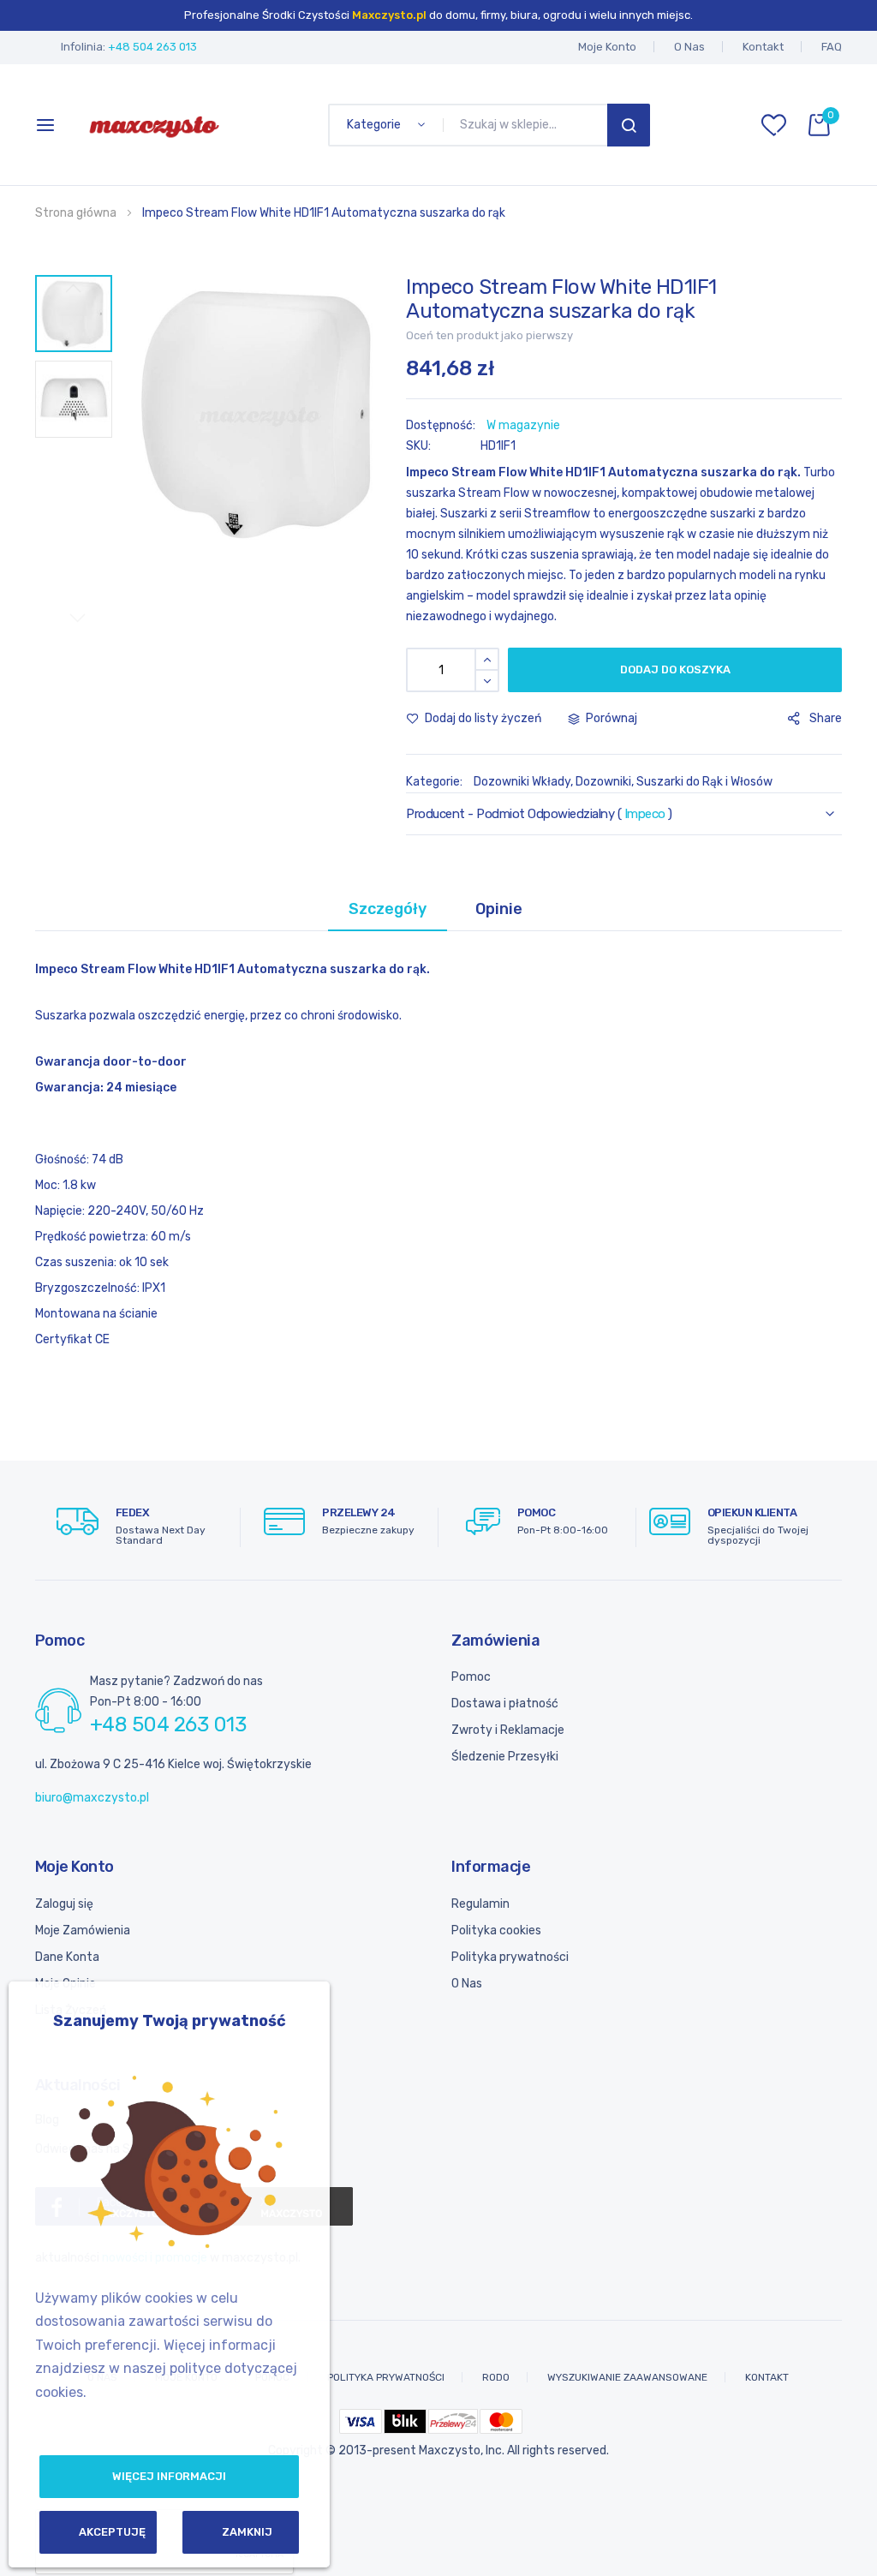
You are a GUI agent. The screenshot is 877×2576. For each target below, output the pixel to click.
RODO (496, 2377)
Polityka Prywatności (386, 2377)
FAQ (832, 47)
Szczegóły (388, 909)
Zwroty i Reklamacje (508, 1730)
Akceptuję (112, 2532)
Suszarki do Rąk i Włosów (704, 782)
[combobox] (528, 125)
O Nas (689, 47)
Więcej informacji (169, 2476)
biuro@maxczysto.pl (92, 1798)
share (826, 718)
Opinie (499, 909)
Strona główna (76, 213)
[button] (74, 314)
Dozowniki (603, 782)
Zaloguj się (64, 1904)
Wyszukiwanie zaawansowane (627, 2377)
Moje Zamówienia (83, 1931)
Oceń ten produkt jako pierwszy (489, 335)
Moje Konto (607, 47)
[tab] (388, 909)
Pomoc (471, 1677)
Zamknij (247, 2532)
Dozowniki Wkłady (522, 782)
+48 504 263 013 (152, 47)
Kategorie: (436, 782)
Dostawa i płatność (505, 1703)
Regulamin (480, 1904)
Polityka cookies (496, 1931)
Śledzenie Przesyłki (505, 1757)
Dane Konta (67, 1957)
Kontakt (763, 47)
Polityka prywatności (510, 1957)
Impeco (645, 814)
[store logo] (154, 125)
